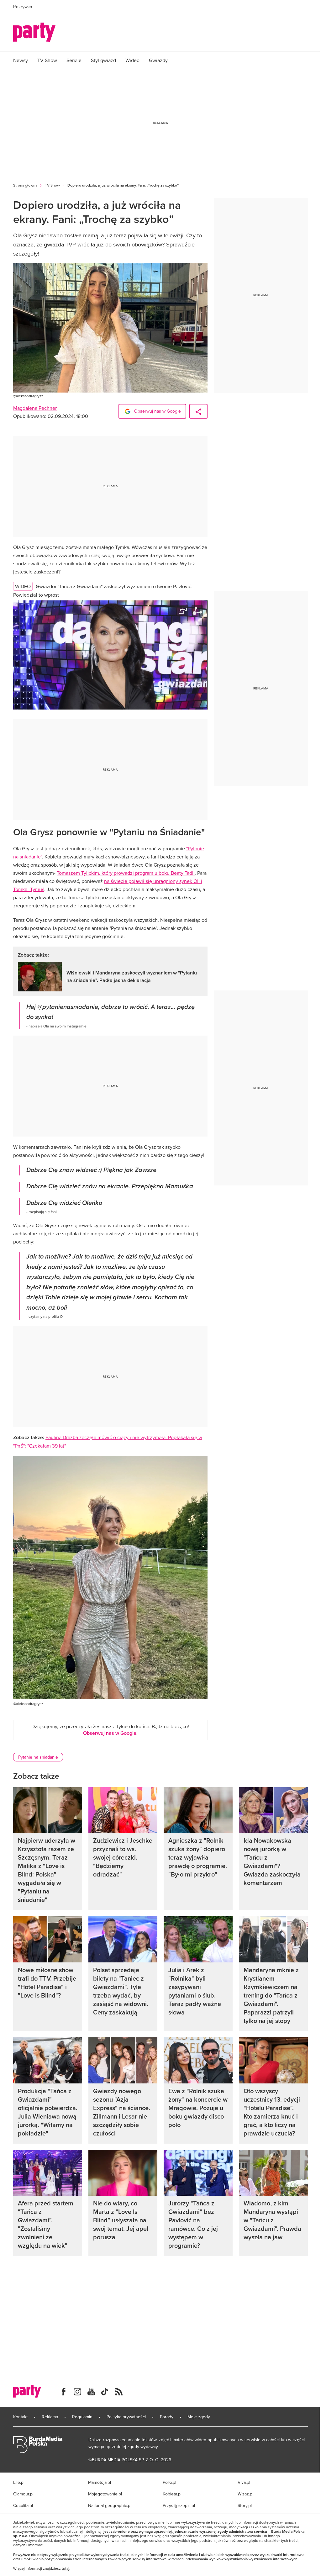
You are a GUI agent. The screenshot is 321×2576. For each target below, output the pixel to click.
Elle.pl (19, 2482)
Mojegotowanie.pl (105, 2494)
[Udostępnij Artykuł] (198, 411)
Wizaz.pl (245, 2494)
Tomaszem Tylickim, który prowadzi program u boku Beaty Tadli (126, 873)
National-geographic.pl (110, 2505)
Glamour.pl (23, 2494)
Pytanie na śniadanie (38, 1757)
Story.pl (245, 2505)
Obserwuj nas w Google (157, 411)
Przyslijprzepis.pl (179, 2505)
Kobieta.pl (172, 2494)
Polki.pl (169, 2482)
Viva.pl (244, 2482)
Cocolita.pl (23, 2505)
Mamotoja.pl (100, 2482)
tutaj (66, 2568)
